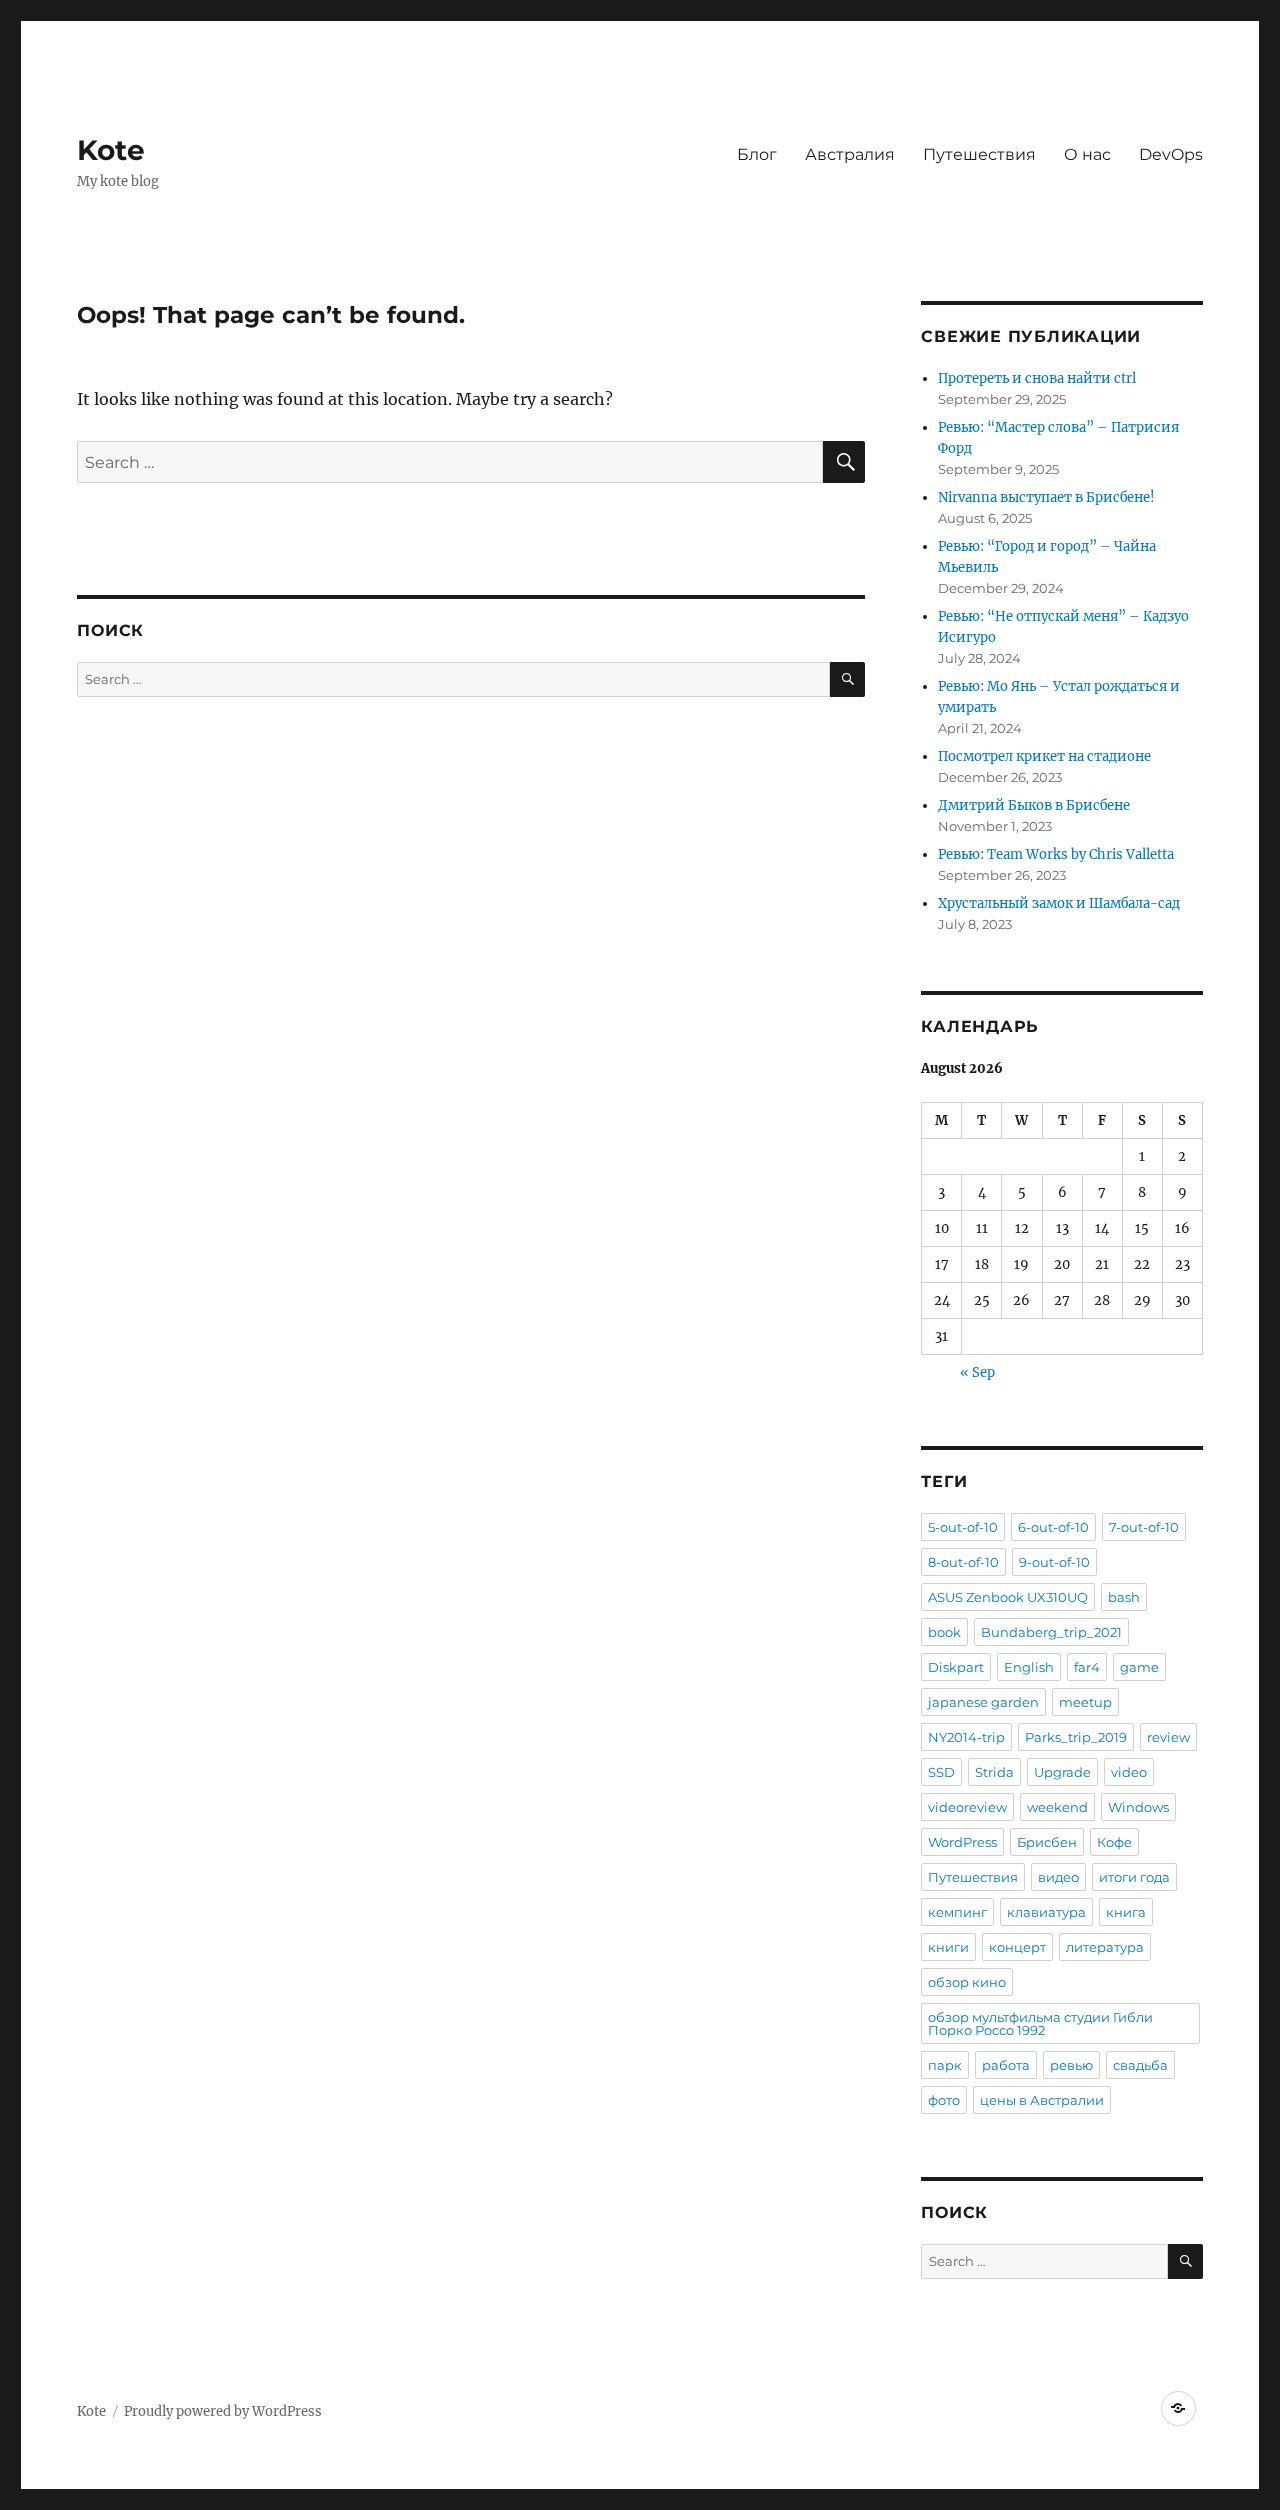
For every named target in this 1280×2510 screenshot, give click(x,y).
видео (1058, 1877)
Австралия (850, 154)
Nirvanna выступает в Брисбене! (1046, 497)
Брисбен (1047, 1842)
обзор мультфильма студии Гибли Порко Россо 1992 (1040, 2023)
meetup (1085, 1702)
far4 (1087, 1667)
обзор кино (967, 1982)
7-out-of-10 (1144, 1527)
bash (1124, 1597)
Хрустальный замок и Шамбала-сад (1059, 903)
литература (1105, 1947)
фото (944, 2100)
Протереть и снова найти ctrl (1037, 378)
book (944, 1632)
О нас (1087, 154)
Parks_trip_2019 (1076, 1737)
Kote (111, 150)
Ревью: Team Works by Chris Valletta (1056, 854)
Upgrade (1062, 1772)
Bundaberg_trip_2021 (1051, 1632)
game (1139, 1667)
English (1029, 1667)
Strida (994, 1772)
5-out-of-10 (963, 1527)
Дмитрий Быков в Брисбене (1034, 805)
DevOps (1171, 154)
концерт (1017, 1947)
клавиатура (1046, 1912)
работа (1006, 2065)
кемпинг (957, 1912)
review (1168, 1737)
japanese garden (983, 1702)
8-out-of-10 (963, 1562)
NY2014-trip (966, 1737)
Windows (1138, 1807)
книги (948, 1947)
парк (945, 2065)
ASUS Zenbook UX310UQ (1008, 1597)
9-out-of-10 (1054, 1562)
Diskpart (956, 1667)
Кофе (1114, 1842)
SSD (941, 1772)
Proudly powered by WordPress (223, 2411)
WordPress (962, 1842)
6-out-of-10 (1053, 1527)
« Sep (977, 1372)
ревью (1071, 2065)
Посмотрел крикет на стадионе (1044, 756)
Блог (757, 154)
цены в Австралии (1042, 2100)
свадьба (1140, 2065)
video (1129, 1772)
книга (1126, 1912)
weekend (1057, 1807)
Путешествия (979, 154)
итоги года (1134, 1877)
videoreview (967, 1807)
